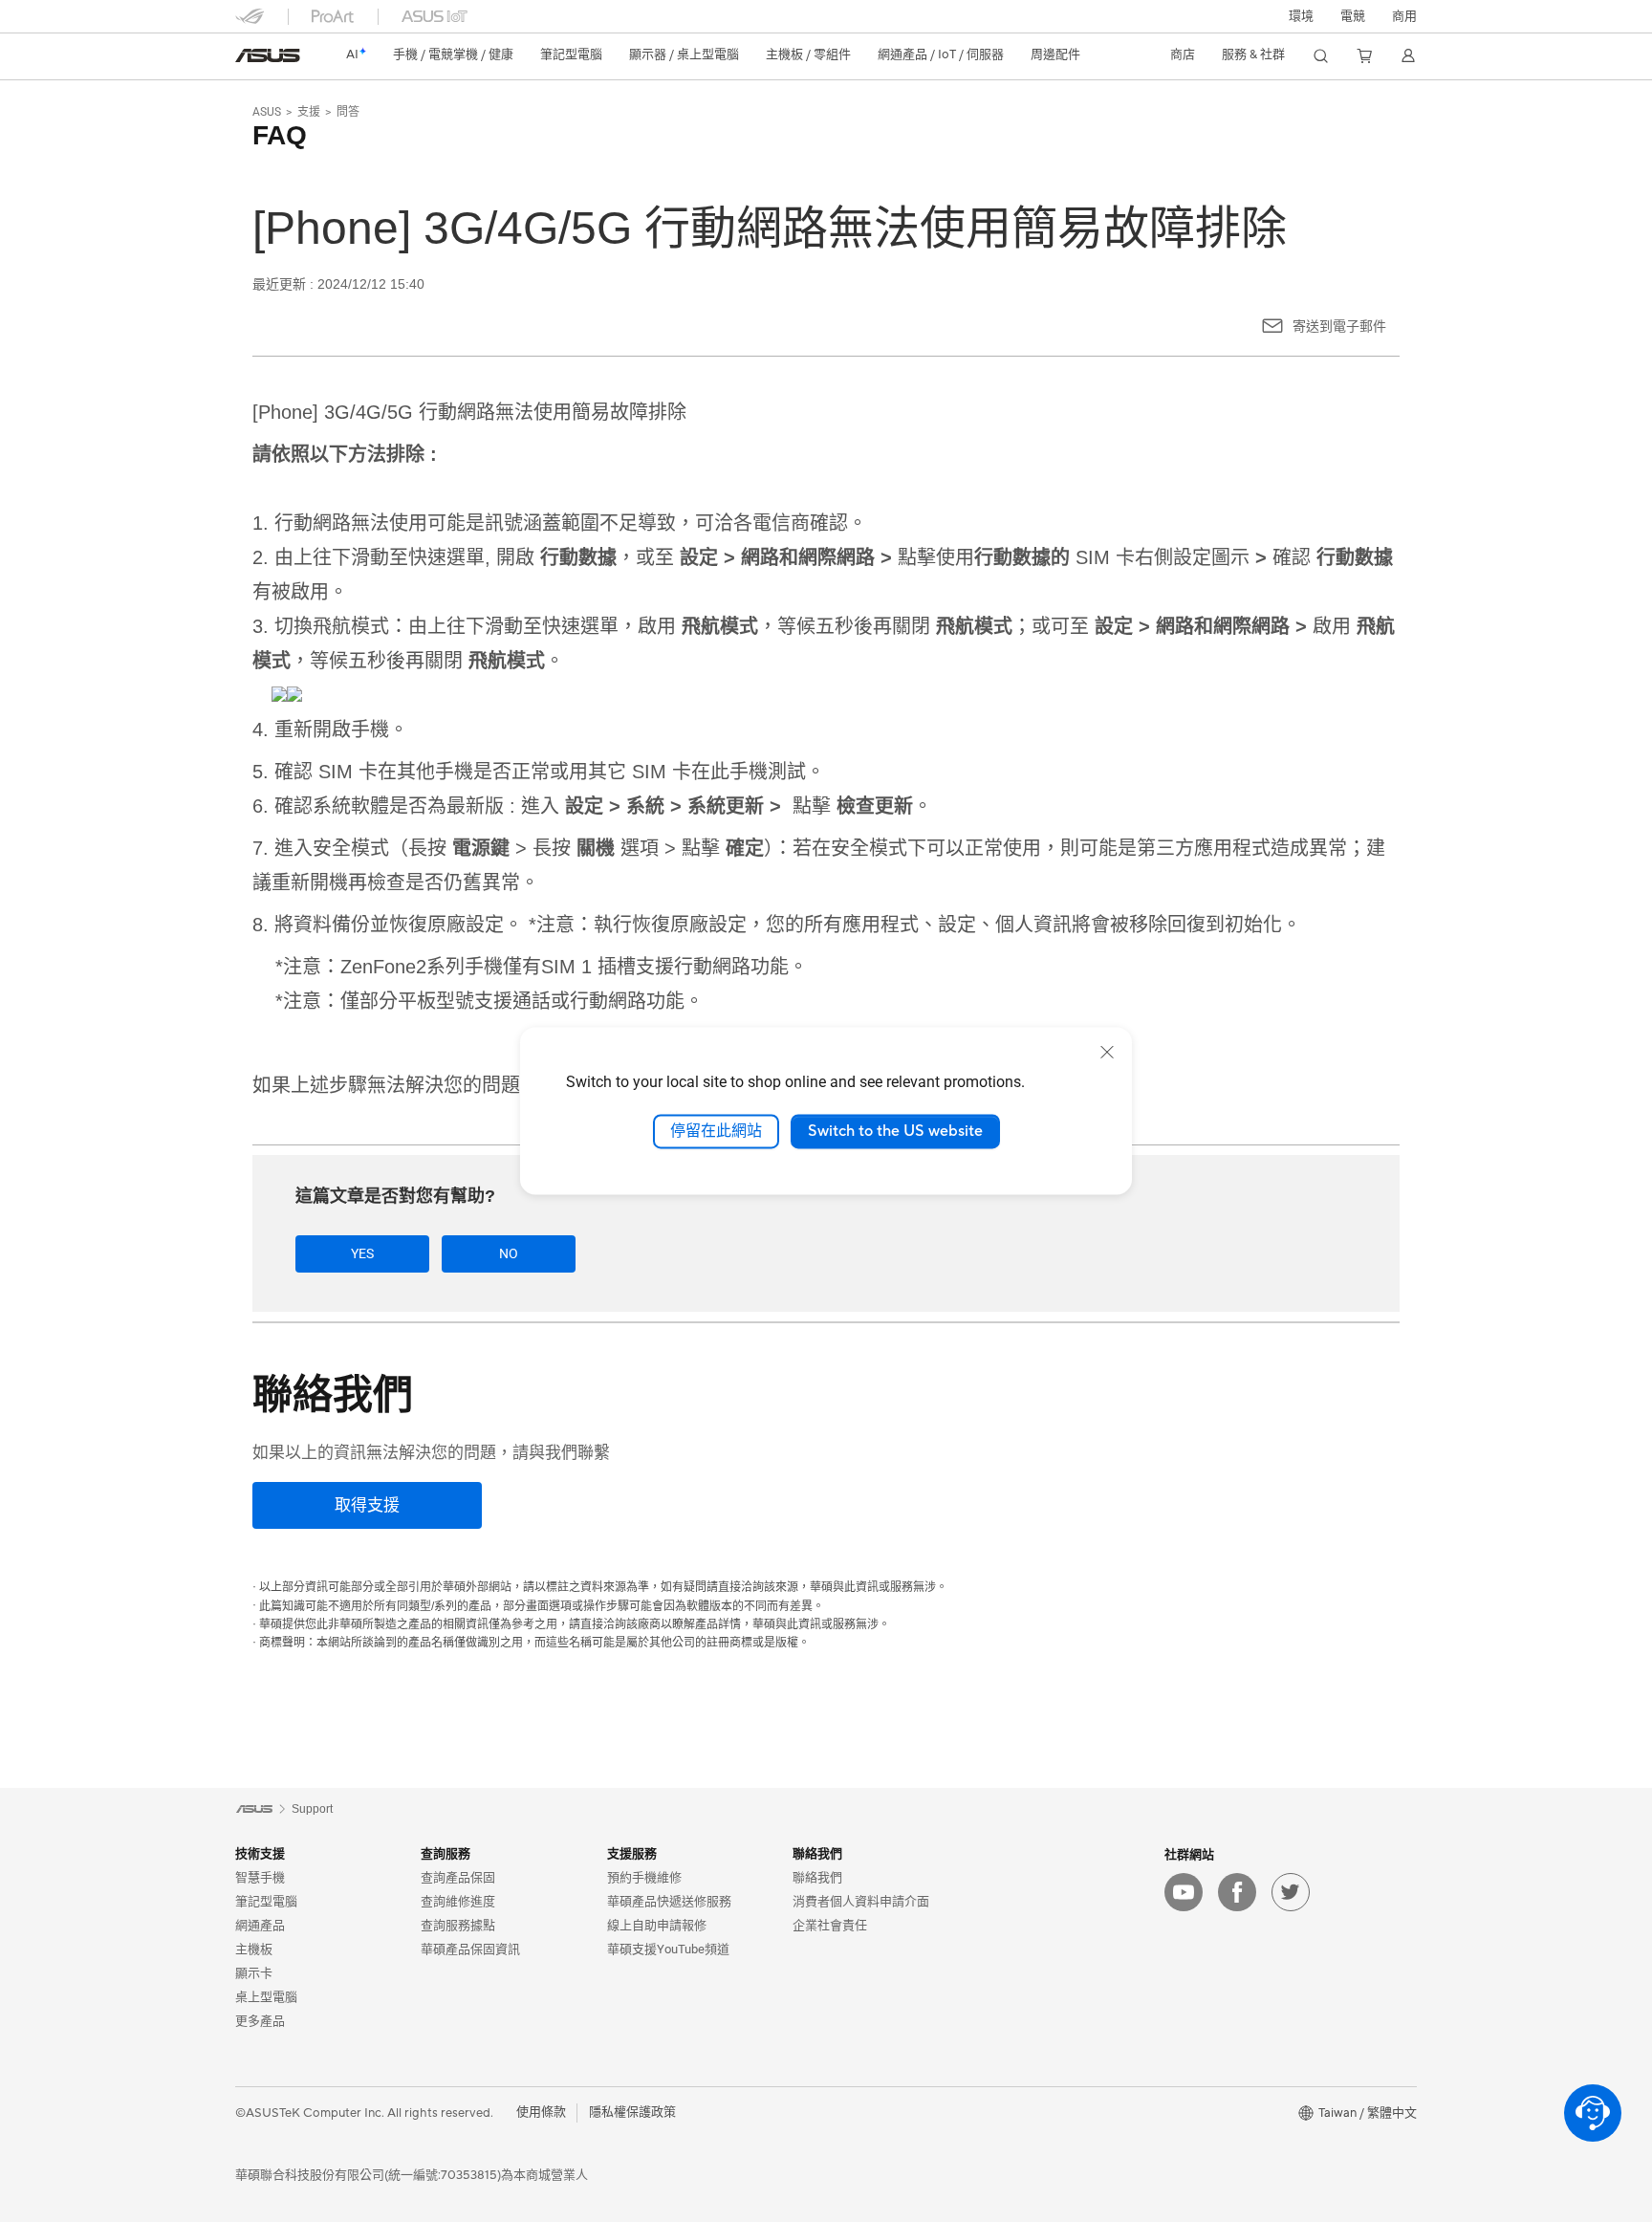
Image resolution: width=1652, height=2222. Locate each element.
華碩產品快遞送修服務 (669, 1901)
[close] (1107, 1052)
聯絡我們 (817, 1877)
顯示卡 (254, 1973)
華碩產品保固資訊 (470, 1949)
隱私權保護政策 (632, 2112)
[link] (268, 55)
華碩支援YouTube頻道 (668, 1949)
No (509, 1253)
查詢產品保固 (458, 1877)
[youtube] (1184, 1892)
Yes (362, 1253)
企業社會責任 (830, 1925)
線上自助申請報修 (657, 1925)
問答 (348, 112)
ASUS (267, 112)
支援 (309, 112)
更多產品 (260, 2021)
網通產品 (260, 1925)
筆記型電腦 (266, 1901)
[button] (1353, 16)
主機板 (254, 1949)
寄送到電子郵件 (1339, 326)
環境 (1301, 16)
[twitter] (1291, 1892)
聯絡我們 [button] (817, 1853)
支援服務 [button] (632, 1853)
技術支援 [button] (260, 1853)
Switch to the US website (895, 1131)
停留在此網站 (716, 1131)
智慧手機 (260, 1877)
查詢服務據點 (458, 1925)
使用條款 (541, 2112)
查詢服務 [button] (446, 1853)
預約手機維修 (644, 1877)
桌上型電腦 (266, 1997)
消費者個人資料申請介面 (861, 1901)
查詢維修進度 (458, 1901)
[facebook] (1237, 1892)
